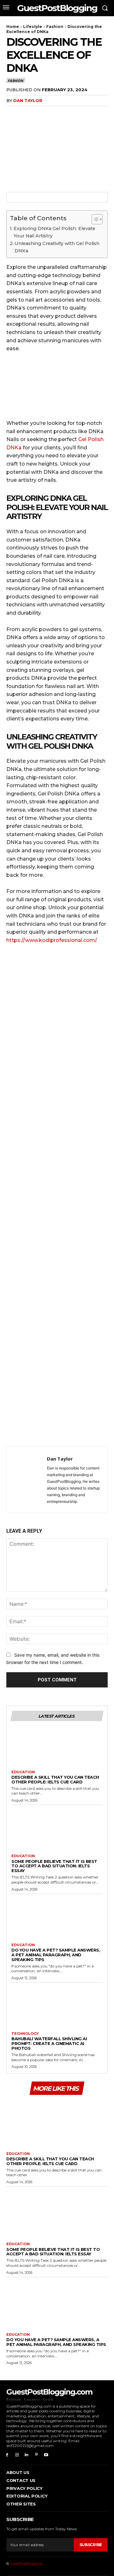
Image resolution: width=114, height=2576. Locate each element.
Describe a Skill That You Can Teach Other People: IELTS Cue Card (55, 1779)
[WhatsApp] (56, 113)
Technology (25, 2034)
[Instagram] (17, 2455)
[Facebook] (13, 113)
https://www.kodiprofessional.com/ (51, 940)
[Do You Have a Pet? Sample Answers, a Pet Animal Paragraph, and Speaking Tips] (57, 1920)
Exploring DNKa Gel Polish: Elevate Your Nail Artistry (54, 232)
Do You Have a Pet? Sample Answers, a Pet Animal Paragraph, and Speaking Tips (56, 1955)
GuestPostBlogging (26, 2564)
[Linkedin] (27, 2455)
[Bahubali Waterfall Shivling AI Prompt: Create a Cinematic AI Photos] (57, 2009)
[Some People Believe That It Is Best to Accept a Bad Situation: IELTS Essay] (57, 1831)
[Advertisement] (57, 1197)
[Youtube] (46, 2455)
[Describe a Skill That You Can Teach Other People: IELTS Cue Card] (57, 1747)
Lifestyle (33, 27)
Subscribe (91, 2545)
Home (13, 27)
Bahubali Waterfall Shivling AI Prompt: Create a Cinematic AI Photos (49, 2043)
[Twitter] (27, 113)
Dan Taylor (28, 100)
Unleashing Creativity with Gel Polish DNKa (57, 247)
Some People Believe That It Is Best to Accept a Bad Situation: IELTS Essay (54, 1866)
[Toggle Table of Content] (94, 219)
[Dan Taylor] (28, 1480)
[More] (71, 113)
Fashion (55, 27)
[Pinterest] (42, 113)
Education (23, 1772)
